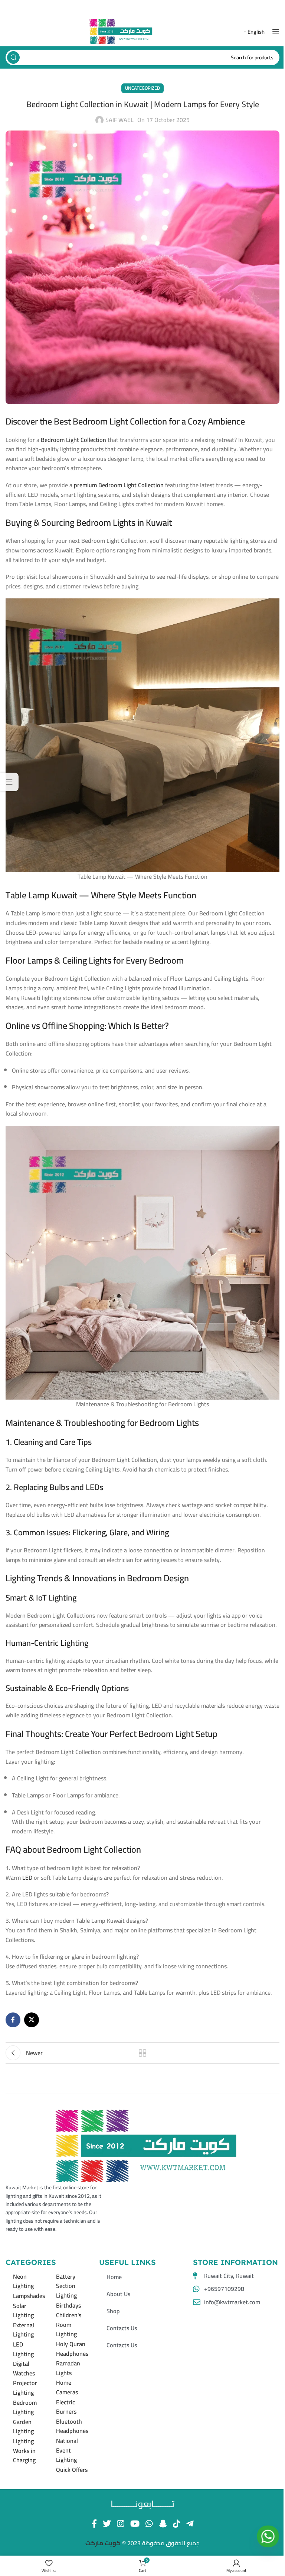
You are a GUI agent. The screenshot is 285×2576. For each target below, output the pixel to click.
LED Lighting (23, 2349)
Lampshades (29, 2296)
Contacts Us (122, 2328)
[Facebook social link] (13, 2020)
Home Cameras (67, 2387)
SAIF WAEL (119, 120)
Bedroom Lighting (25, 2407)
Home (114, 2277)
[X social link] (32, 2020)
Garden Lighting (23, 2427)
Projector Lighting (25, 2388)
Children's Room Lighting (69, 2324)
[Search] (13, 57)
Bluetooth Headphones (72, 2426)
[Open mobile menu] (276, 32)
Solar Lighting (23, 2311)
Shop (113, 2311)
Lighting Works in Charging (24, 2450)
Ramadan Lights (68, 2368)
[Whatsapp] (268, 2536)
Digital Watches (24, 2368)
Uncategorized (142, 88)
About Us (118, 2294)
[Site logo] (121, 31)
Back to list (142, 2053)
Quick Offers (72, 2470)
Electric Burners (66, 2407)
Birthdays (68, 2305)
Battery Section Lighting (66, 2286)
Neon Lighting (23, 2281)
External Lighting (24, 2330)
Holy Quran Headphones (72, 2349)
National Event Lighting (67, 2450)
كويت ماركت (104, 2543)
